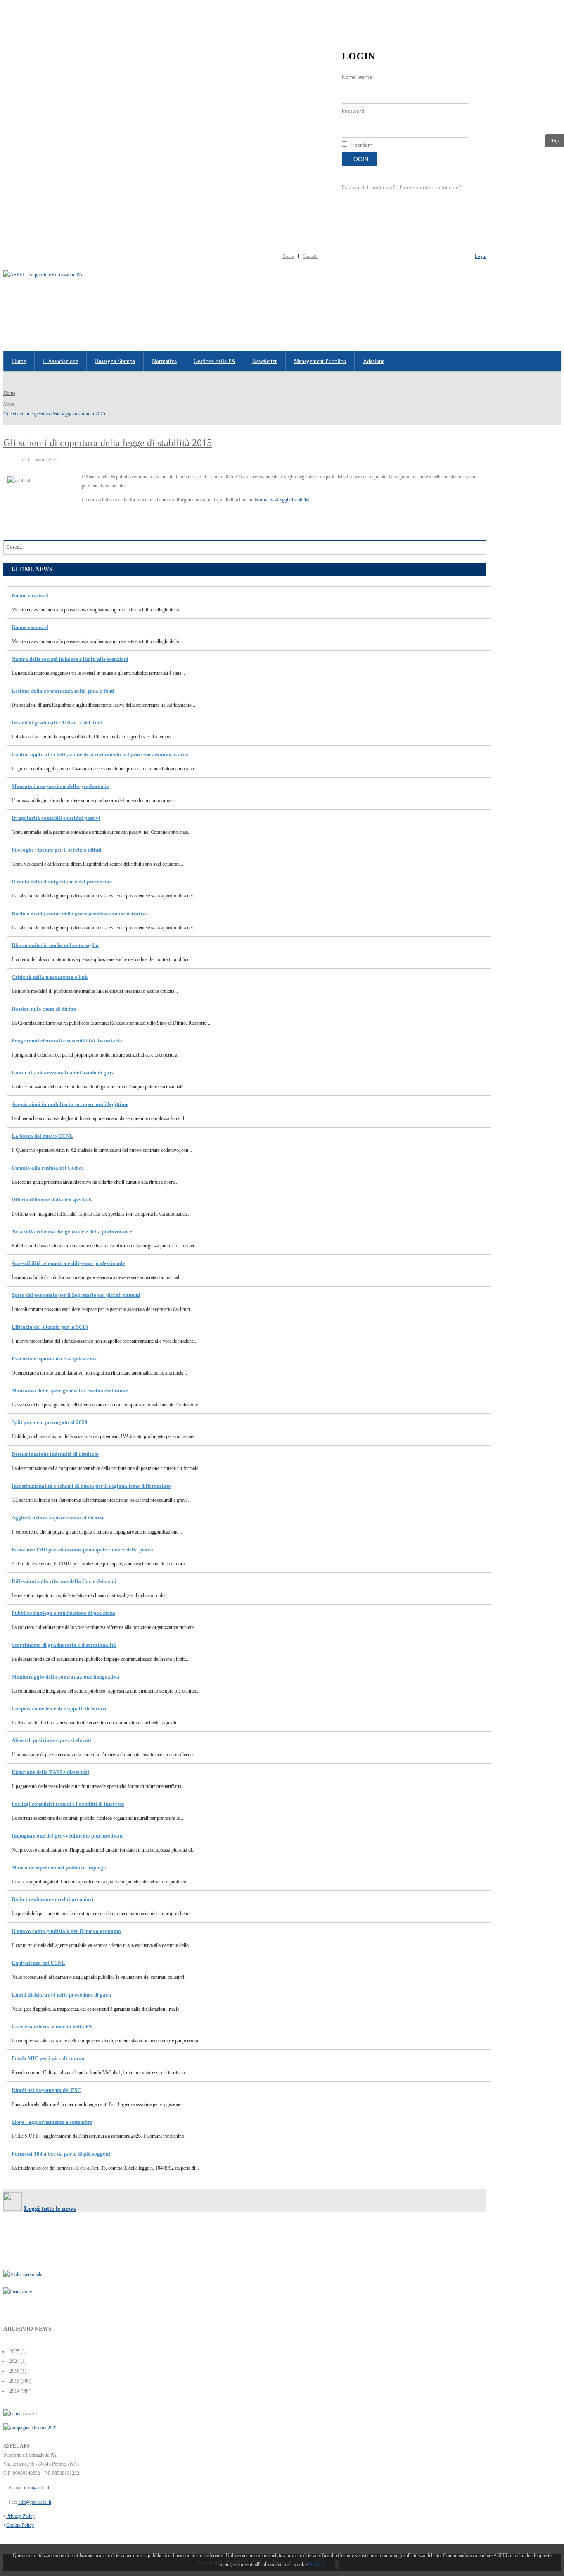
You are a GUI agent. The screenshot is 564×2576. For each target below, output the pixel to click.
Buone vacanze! (30, 595)
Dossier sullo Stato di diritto (44, 1009)
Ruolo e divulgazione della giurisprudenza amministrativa (80, 913)
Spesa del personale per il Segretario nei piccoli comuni (76, 1295)
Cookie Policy (20, 2525)
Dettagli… (319, 2564)
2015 (14, 2381)
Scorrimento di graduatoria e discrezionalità (64, 1645)
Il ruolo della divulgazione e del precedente (62, 882)
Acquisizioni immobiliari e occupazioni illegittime (70, 1104)
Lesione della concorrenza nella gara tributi (63, 691)
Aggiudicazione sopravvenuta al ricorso (58, 1518)
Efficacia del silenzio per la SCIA (50, 1327)
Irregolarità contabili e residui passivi (56, 818)
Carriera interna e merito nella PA (52, 2026)
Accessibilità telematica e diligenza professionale (68, 1263)
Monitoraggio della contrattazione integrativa (65, 1677)
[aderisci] (30, 2428)
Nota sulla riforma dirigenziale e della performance (72, 1231)
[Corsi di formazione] (20, 2414)
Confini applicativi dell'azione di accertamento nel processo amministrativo (100, 754)
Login (359, 159)
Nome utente (357, 77)
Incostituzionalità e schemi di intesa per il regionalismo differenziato (91, 1486)
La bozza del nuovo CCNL (42, 1136)
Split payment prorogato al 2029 (50, 1422)
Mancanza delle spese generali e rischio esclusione (70, 1390)
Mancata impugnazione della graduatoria (60, 786)
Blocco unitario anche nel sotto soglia (55, 945)
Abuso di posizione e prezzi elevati (51, 1740)
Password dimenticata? (368, 187)
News (9, 404)
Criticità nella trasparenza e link (50, 977)
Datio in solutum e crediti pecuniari (53, 1899)
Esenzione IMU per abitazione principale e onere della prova (82, 1549)
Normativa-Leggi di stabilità (282, 500)
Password (353, 111)
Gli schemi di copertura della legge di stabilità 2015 (108, 443)
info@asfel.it (37, 2488)
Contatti (310, 256)
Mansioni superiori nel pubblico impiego (59, 1867)
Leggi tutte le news (50, 2209)
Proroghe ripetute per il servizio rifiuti (57, 850)
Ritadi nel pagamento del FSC (46, 2090)
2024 (14, 2361)
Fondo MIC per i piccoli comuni (49, 2058)
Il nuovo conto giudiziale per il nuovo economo (66, 1931)
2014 (14, 2391)
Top (555, 141)
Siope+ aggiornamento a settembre (52, 2122)
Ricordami (362, 145)
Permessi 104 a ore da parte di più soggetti (61, 2154)
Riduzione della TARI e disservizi (50, 1772)
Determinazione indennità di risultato (55, 1454)
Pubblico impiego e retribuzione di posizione (63, 1613)
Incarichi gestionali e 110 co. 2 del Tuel (57, 723)
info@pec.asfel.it (35, 2502)
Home (288, 256)
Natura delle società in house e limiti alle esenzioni (70, 659)
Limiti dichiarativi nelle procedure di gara (61, 1995)
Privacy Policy (20, 2516)
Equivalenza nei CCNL (38, 1963)
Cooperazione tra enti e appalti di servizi (59, 1708)
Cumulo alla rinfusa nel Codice (48, 1168)
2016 (14, 2371)
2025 (14, 2351)
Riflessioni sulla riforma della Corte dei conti (64, 1581)
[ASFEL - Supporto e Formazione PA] (43, 275)
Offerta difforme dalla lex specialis (52, 1200)
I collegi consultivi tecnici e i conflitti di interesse (68, 1804)
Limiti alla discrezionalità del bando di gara (63, 1072)
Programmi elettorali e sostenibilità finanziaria (67, 1041)
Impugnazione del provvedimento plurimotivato (68, 1836)
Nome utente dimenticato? (430, 187)
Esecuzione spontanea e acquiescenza (55, 1359)
